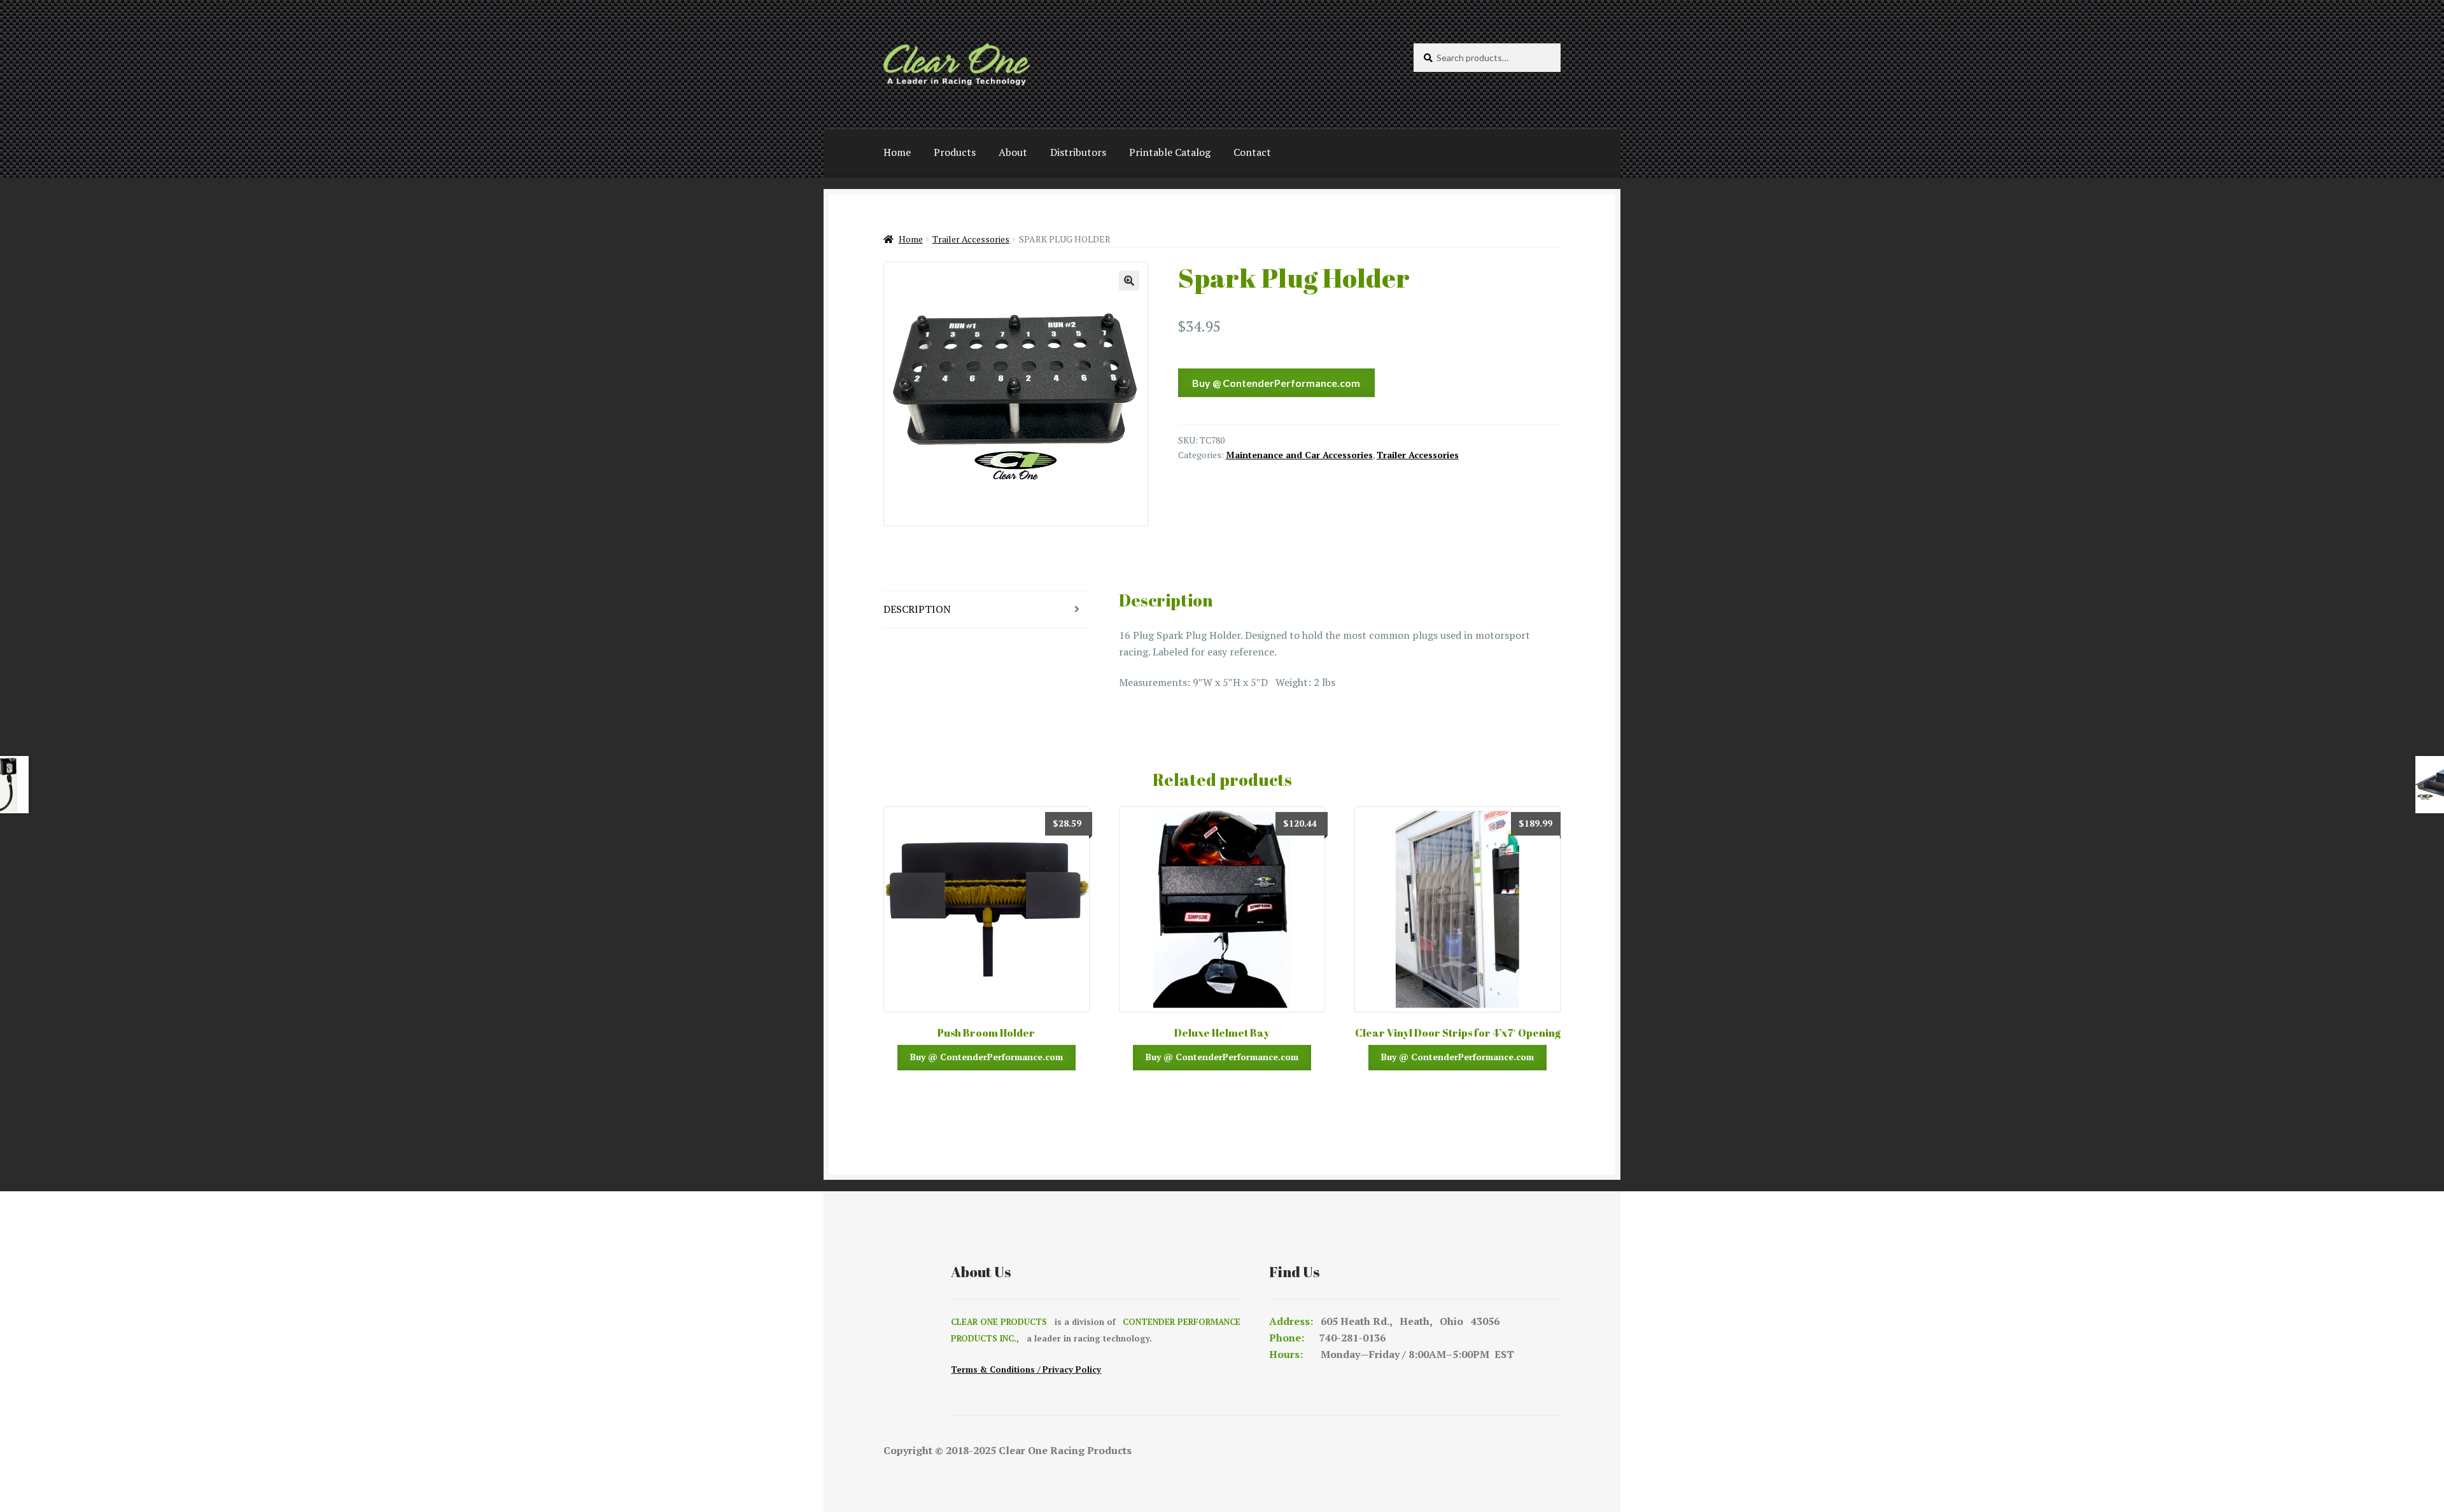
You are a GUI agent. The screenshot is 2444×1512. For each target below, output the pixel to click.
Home (897, 152)
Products (955, 152)
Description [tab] (917, 609)
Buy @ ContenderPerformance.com (1276, 383)
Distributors (1078, 152)
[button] (1129, 281)
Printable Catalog (1170, 152)
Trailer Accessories (971, 239)
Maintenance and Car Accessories (1299, 455)
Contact (1252, 152)
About (1013, 152)
